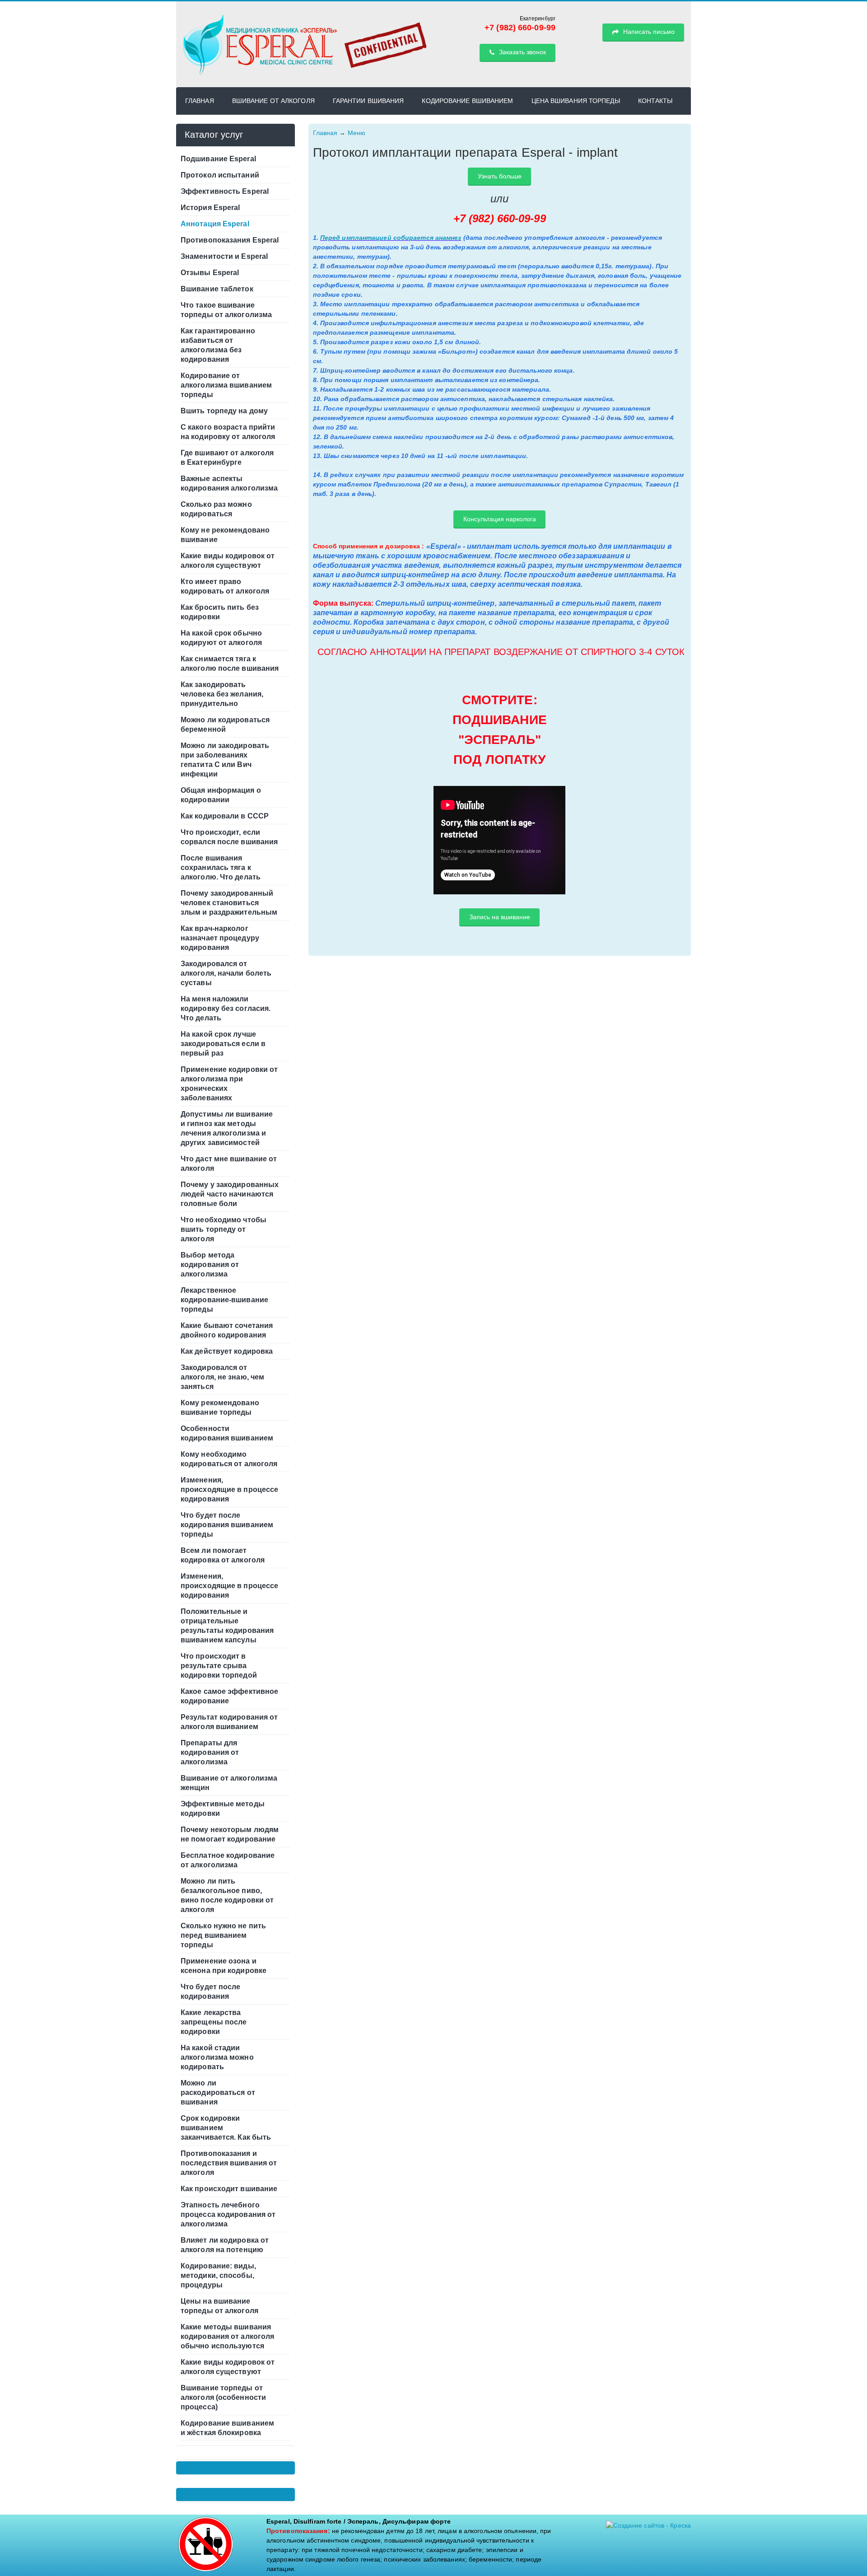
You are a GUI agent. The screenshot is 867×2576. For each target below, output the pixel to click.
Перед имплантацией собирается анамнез (391, 238)
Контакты (655, 101)
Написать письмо (648, 32)
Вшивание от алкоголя (273, 101)
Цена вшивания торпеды (576, 101)
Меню (357, 133)
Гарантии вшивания (368, 101)
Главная (200, 101)
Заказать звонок (522, 52)
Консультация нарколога (500, 519)
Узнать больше (500, 176)
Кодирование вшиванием (467, 101)
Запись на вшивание (500, 917)
